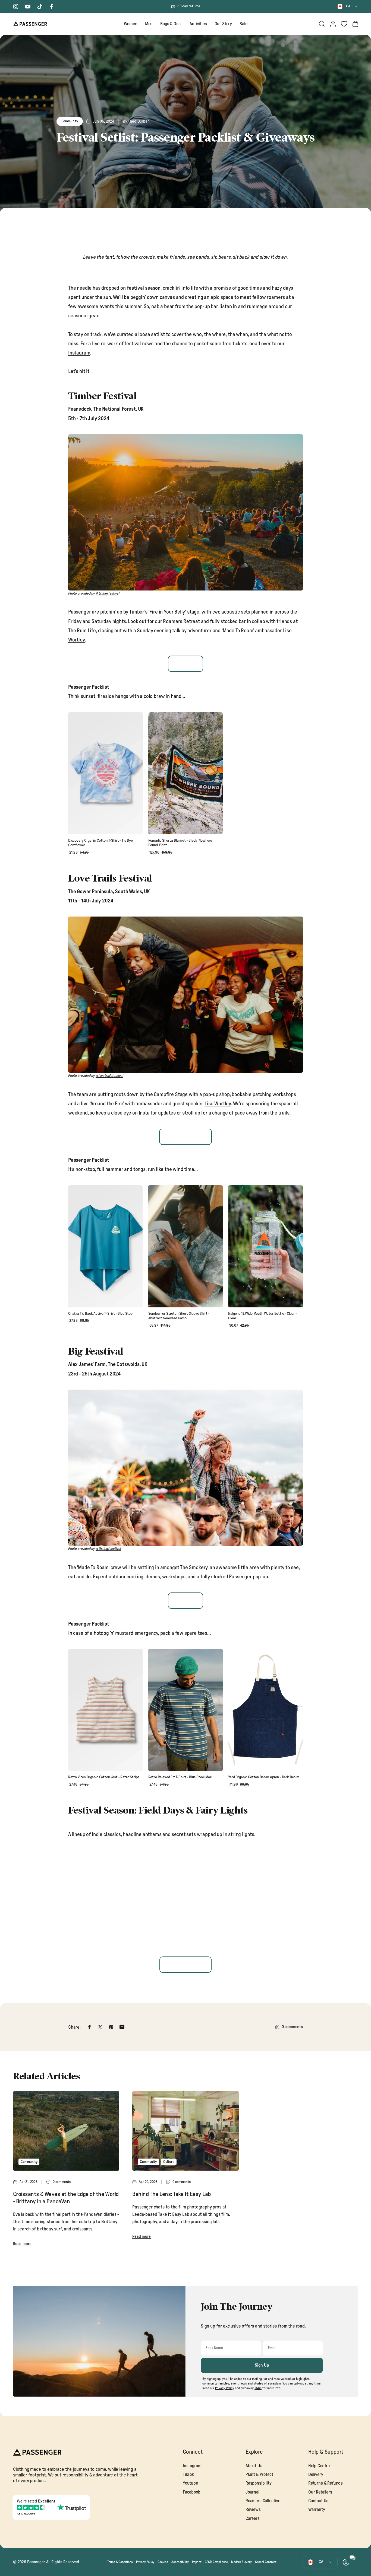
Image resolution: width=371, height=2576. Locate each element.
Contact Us (318, 2501)
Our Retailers (320, 2492)
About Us (254, 2466)
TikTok (188, 2475)
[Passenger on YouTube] (28, 7)
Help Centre (319, 2466)
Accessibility (180, 2562)
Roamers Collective (263, 2501)
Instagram (79, 353)
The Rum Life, (83, 631)
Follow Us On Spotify (186, 1965)
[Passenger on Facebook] (52, 7)
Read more (22, 2244)
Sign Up (262, 2365)
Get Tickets (185, 664)
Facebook (191, 2492)
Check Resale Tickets (186, 1137)
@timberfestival (107, 594)
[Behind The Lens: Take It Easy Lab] (185, 2131)
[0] (344, 24)
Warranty (317, 2510)
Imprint (197, 2562)
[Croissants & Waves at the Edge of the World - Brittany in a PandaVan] (66, 2131)
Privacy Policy (145, 2562)
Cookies (163, 2562)
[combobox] (348, 7)
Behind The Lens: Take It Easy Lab (171, 2194)
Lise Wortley (218, 1104)
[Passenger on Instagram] (16, 7)
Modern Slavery (241, 2562)
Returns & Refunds (326, 2483)
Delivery (316, 2475)
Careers (253, 2518)
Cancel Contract (266, 2562)
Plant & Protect (259, 2475)
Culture (169, 2162)
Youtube (190, 2483)
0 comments (292, 2027)
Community (70, 121)
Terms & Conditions (120, 2562)
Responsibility (259, 2483)
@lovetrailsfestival (109, 1076)
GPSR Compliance (216, 2562)
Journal (252, 2492)
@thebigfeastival (108, 1549)
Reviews (253, 2510)
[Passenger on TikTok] (40, 7)
